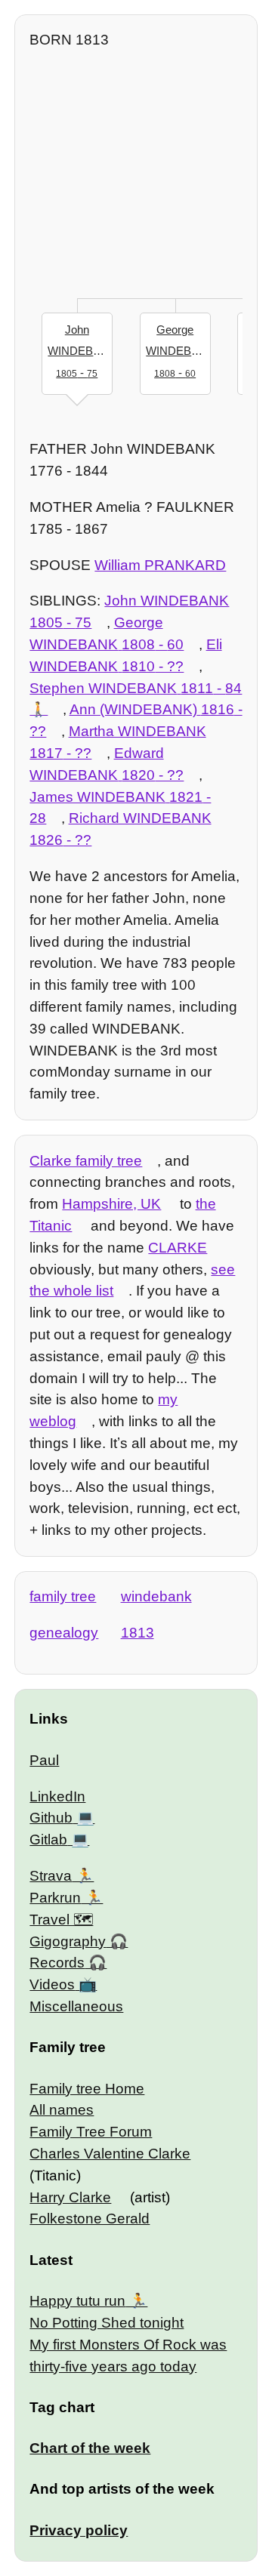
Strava (51, 1876)
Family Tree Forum (91, 2132)
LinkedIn (57, 1796)
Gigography (68, 1941)
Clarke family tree (86, 1161)
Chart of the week (90, 2448)
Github (51, 1818)
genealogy (64, 1633)
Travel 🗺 (61, 1920)
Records (57, 1963)
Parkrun (55, 1898)
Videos (52, 1984)
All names (62, 2110)
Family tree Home (87, 2089)
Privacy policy (79, 2530)
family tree (63, 1596)
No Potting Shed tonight (107, 2323)
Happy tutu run (77, 2301)
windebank (156, 1596)
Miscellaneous (76, 2006)
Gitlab (48, 1840)
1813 (138, 1633)
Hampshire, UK (111, 1204)
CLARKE (178, 1248)
